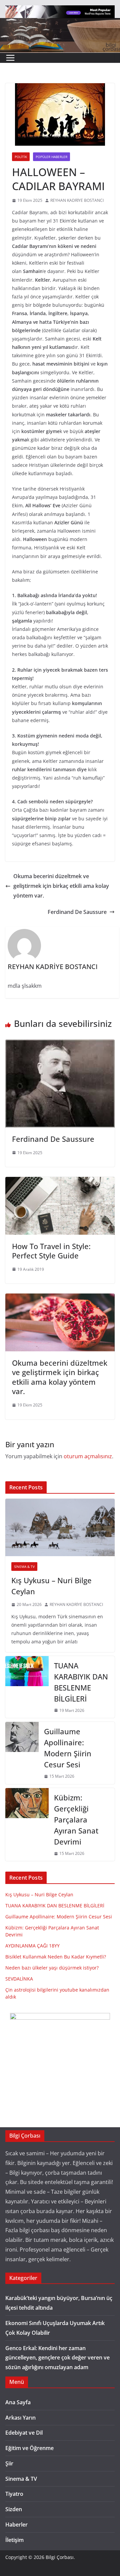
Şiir (9, 2463)
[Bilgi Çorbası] (60, 23)
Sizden (14, 2509)
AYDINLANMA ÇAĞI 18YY (32, 1946)
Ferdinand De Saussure (77, 912)
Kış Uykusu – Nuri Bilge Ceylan (51, 1586)
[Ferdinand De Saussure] (60, 1044)
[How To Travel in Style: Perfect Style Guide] (60, 1182)
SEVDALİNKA (19, 1979)
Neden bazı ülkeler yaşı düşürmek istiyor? (52, 1968)
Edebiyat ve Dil (24, 2433)
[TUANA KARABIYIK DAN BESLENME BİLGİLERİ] (27, 1687)
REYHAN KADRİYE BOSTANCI (77, 200)
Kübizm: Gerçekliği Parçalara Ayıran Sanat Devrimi (76, 1819)
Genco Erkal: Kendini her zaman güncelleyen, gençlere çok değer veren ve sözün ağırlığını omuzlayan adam (57, 2358)
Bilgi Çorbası (60, 2557)
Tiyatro (14, 2494)
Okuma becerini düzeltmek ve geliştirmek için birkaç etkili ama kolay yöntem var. (61, 886)
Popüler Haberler (51, 157)
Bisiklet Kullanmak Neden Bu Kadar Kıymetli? (56, 1957)
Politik (21, 157)
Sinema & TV (24, 1567)
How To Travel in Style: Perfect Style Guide (51, 1251)
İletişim (14, 2540)
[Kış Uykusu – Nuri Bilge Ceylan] (60, 1527)
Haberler (16, 2525)
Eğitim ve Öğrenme (29, 2448)
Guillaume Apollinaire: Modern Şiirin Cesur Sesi (68, 1748)
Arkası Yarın (20, 2418)
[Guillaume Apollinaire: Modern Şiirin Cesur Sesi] (22, 1753)
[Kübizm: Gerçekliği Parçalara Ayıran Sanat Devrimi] (27, 1825)
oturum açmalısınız (88, 1456)
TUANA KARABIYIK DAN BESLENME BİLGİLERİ (81, 1682)
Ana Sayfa (18, 2402)
